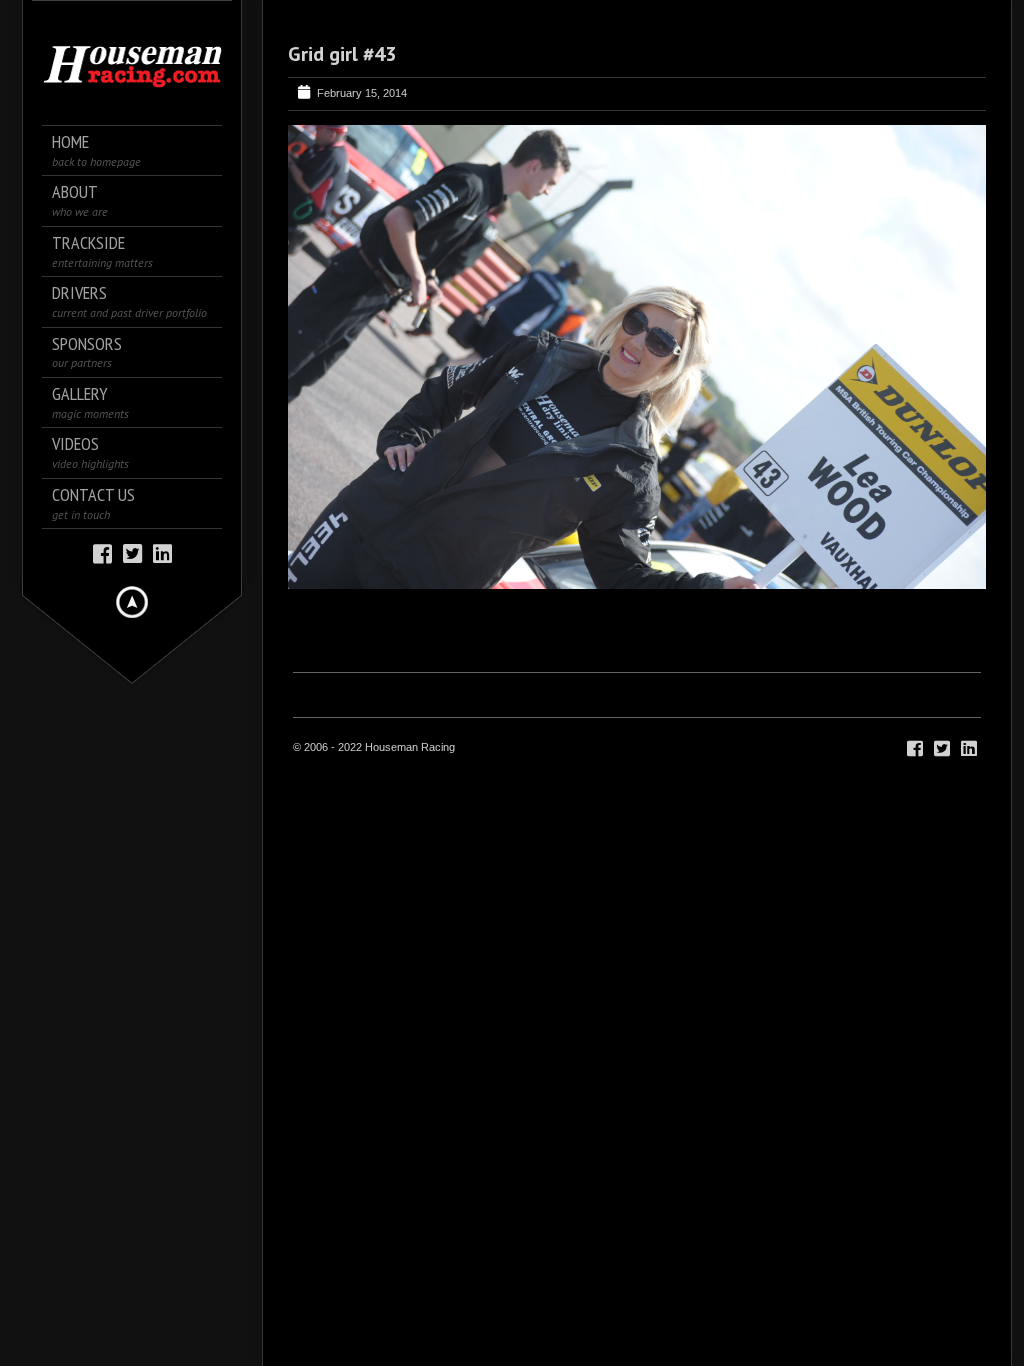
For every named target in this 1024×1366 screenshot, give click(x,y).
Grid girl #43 (342, 54)
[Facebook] (102, 552)
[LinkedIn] (162, 552)
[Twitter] (132, 552)
